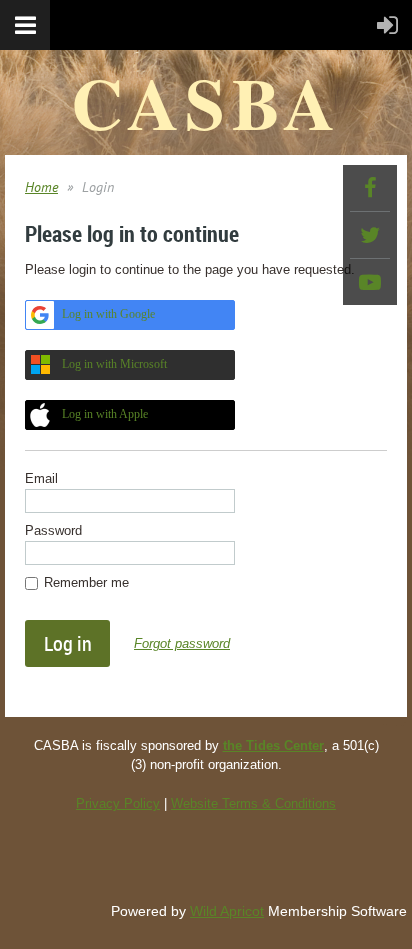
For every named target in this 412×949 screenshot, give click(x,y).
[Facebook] (370, 188)
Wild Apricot (227, 911)
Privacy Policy (118, 803)
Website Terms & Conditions (253, 803)
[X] (370, 235)
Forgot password (182, 643)
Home (41, 187)
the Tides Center (273, 745)
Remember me (86, 582)
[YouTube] (370, 282)
